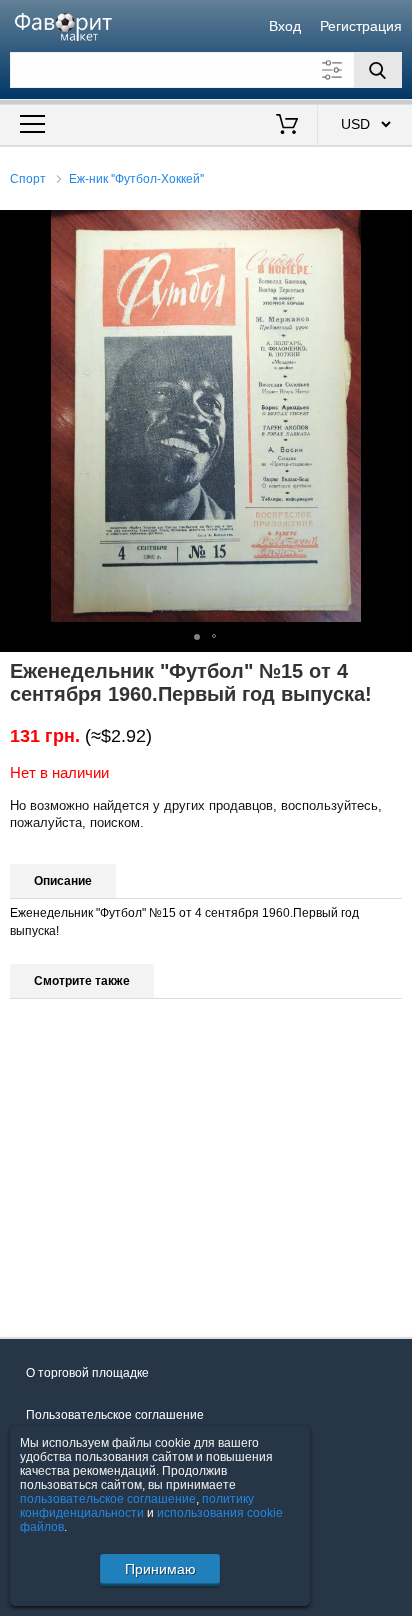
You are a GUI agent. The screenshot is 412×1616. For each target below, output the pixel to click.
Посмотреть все (55, 1284)
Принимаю (160, 1569)
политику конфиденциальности (137, 1506)
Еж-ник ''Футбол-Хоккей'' (136, 179)
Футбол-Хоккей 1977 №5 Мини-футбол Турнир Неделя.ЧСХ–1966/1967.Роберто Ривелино (93, 1203)
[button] (394, 228)
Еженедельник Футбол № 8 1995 (293, 1201)
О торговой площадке (87, 1373)
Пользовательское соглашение (115, 1415)
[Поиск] (378, 70)
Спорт (28, 179)
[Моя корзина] (286, 126)
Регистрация (361, 26)
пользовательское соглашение (108, 1499)
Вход (285, 26)
